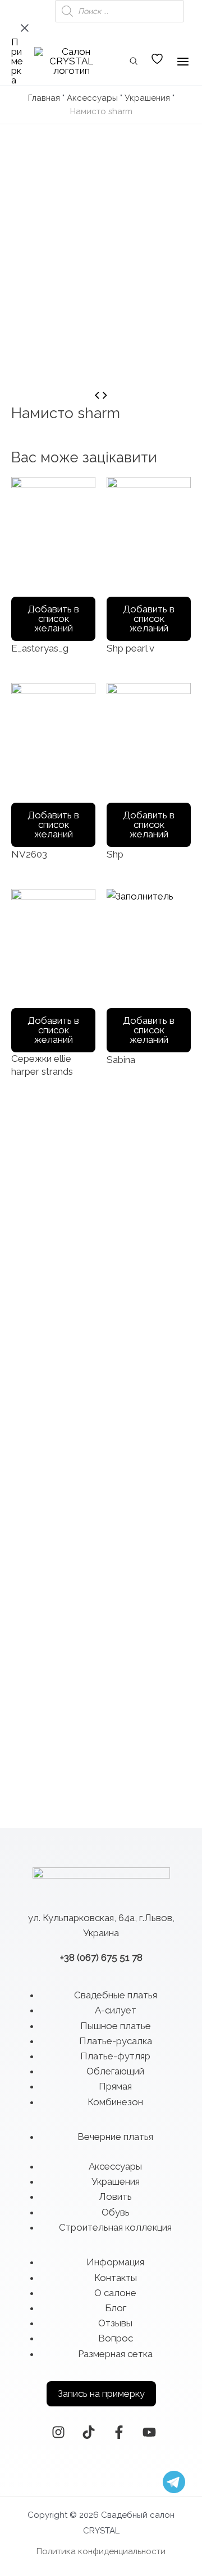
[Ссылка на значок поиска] (134, 62)
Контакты (116, 2278)
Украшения (147, 98)
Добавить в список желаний (53, 619)
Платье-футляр (115, 2056)
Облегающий (115, 2071)
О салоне (115, 2293)
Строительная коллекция (115, 2227)
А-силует (116, 2010)
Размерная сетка (115, 2354)
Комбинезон (115, 2102)
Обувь (116, 2212)
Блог (116, 2308)
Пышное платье (116, 2026)
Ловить (115, 2196)
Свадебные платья (116, 1995)
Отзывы (115, 2323)
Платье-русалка (116, 2041)
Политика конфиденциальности (101, 2551)
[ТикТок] (89, 2432)
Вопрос (116, 2338)
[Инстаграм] (58, 2432)
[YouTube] (149, 2432)
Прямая (115, 2086)
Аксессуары (92, 98)
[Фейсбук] (119, 2432)
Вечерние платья (115, 2137)
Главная (44, 98)
